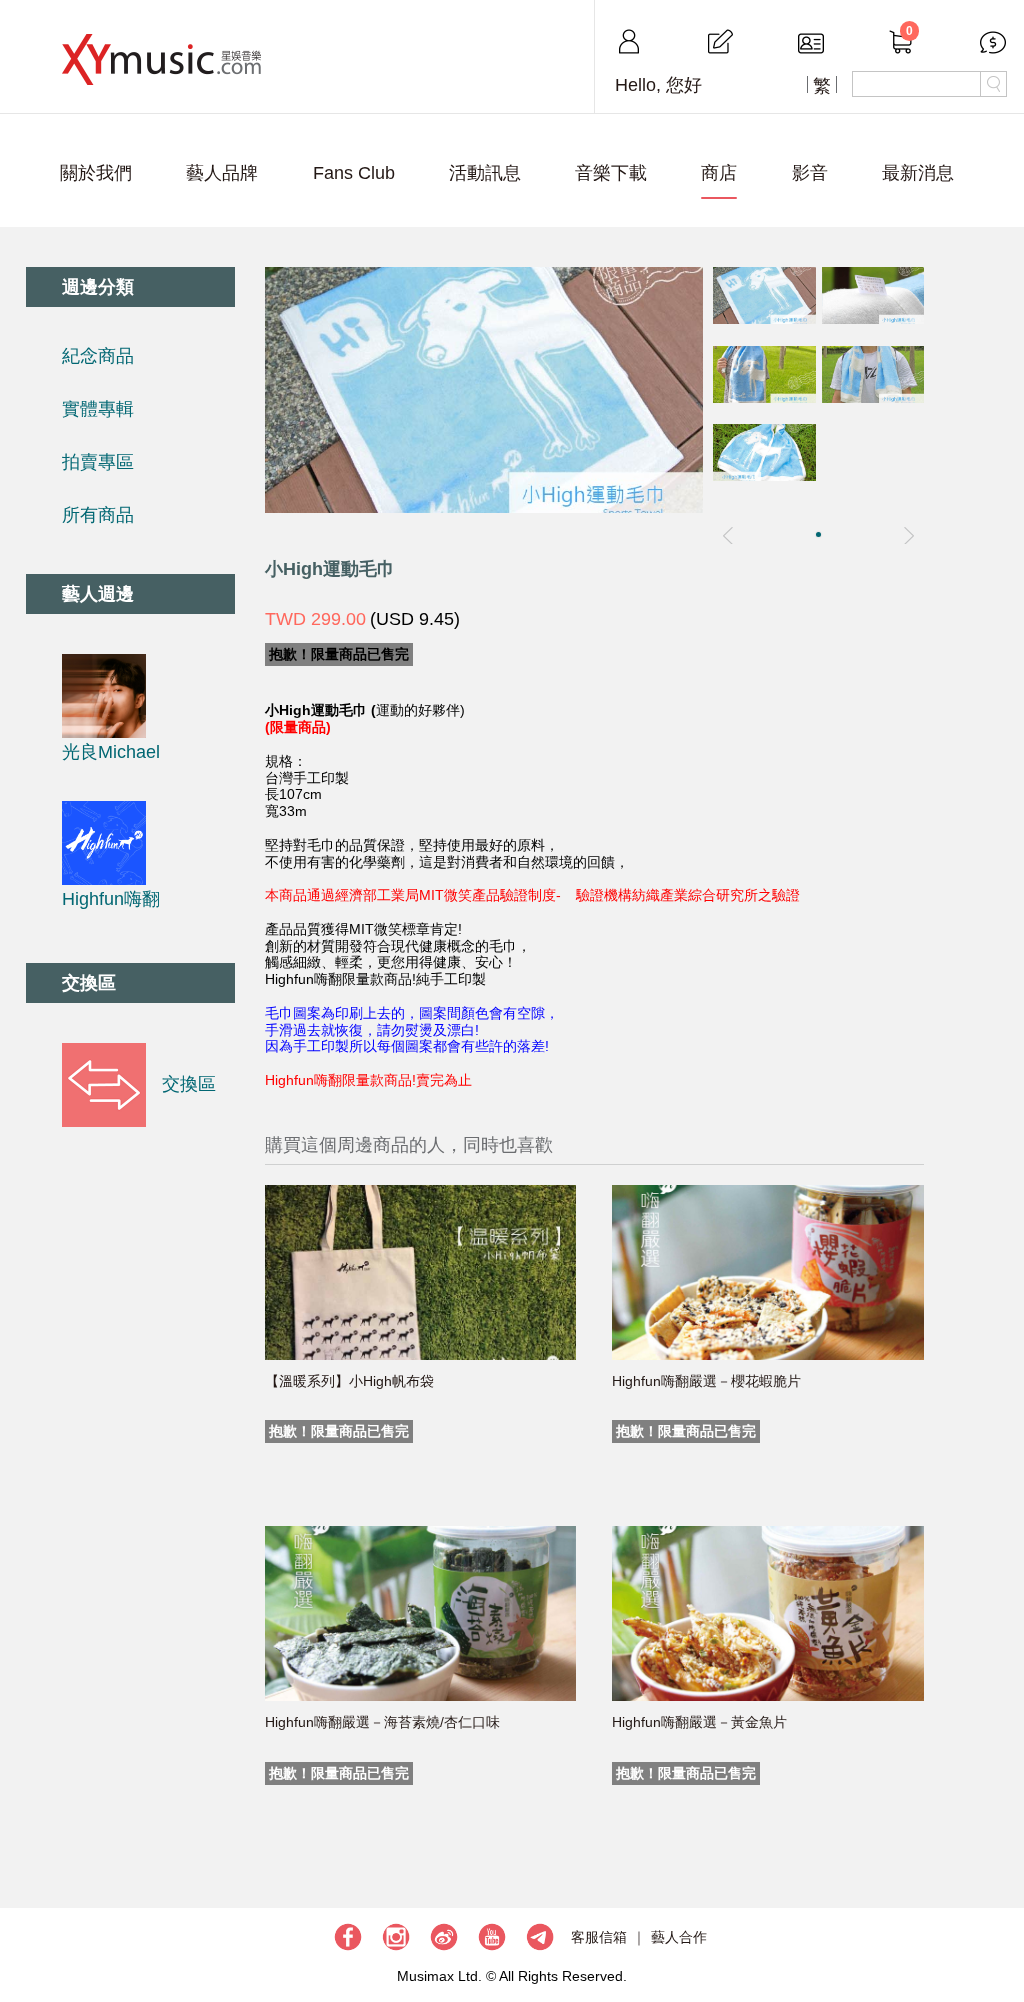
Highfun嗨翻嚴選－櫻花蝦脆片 (706, 1381)
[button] (818, 534)
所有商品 (98, 515)
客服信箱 (599, 1937)
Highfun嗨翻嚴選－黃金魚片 (699, 1722)
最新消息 (918, 173)
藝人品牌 (222, 173)
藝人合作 (679, 1937)
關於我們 (96, 173)
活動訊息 (485, 173)
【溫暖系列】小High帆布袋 (349, 1381)
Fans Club (354, 173)
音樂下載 (611, 173)
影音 (810, 173)
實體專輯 (98, 409)
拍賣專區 (98, 462)
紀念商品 (98, 356)
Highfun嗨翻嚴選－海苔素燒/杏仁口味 (382, 1722)
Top (999, 1927)
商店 (719, 173)
